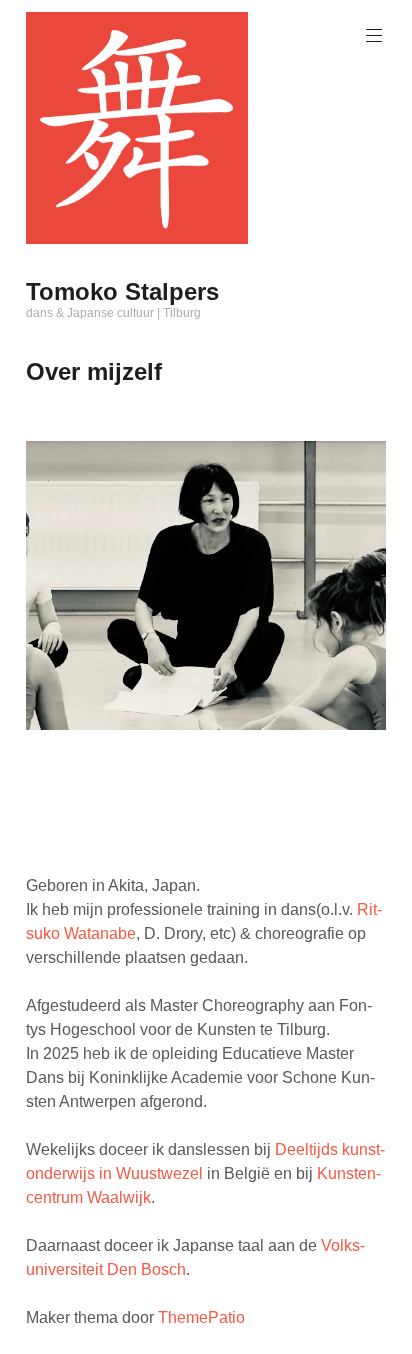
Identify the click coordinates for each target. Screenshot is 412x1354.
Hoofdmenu (374, 36)
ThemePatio (201, 1317)
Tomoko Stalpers (122, 291)
